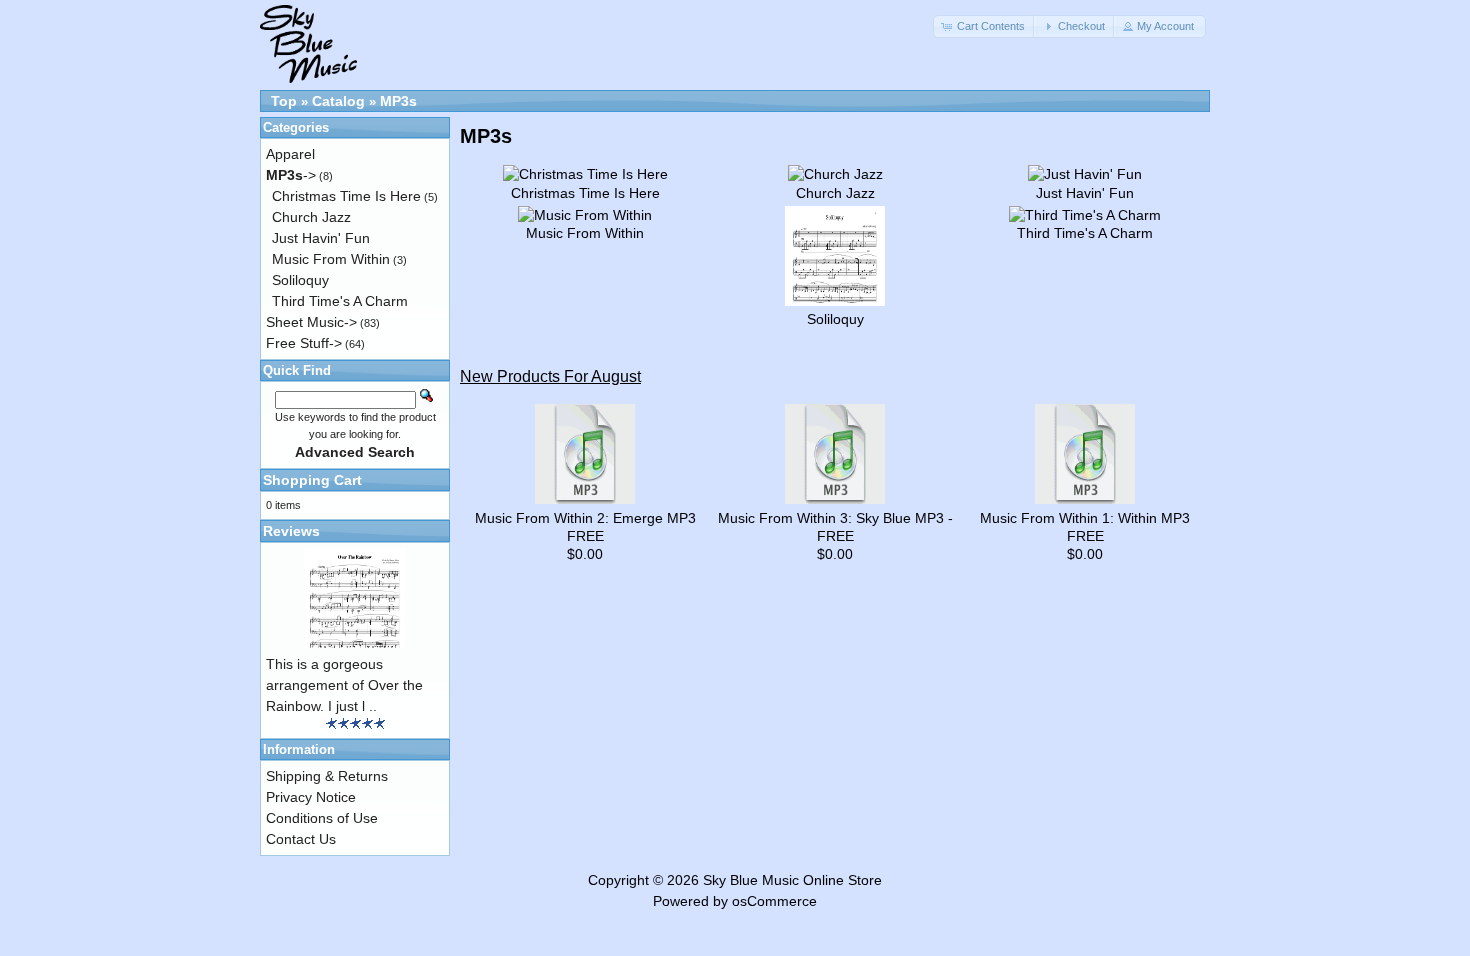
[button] (985, 26)
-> (291, 175)
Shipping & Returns (327, 776)
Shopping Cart (312, 480)
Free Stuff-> (304, 343)
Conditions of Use (322, 818)
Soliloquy (300, 280)
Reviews (291, 531)
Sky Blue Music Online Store (792, 880)
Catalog (338, 101)
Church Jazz (311, 217)
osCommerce (774, 901)
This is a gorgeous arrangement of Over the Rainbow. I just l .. (344, 685)
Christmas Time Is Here (346, 196)
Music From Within (331, 259)
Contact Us (301, 839)
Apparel (290, 154)
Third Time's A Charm (340, 301)
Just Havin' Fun (321, 238)
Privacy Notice (311, 797)
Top (284, 101)
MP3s (398, 101)
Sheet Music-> (311, 322)
